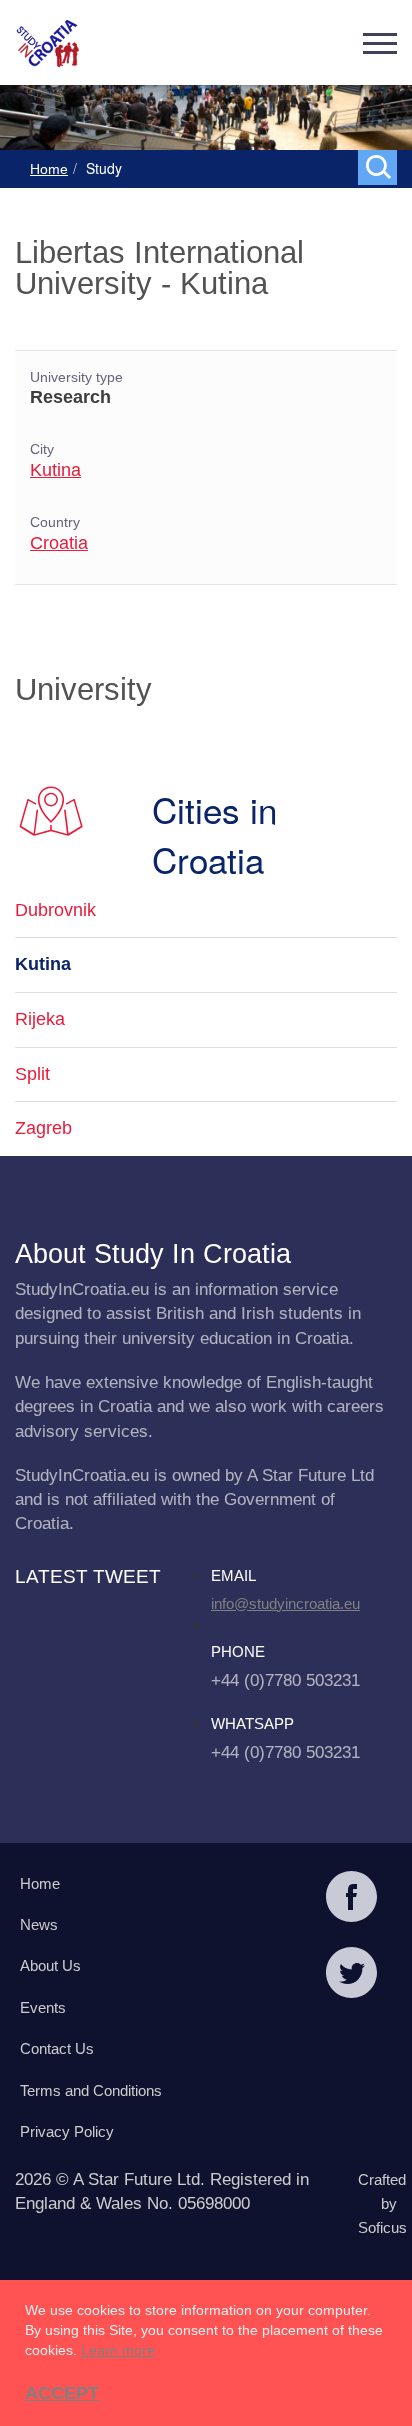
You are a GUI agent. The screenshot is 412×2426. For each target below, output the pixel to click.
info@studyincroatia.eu (285, 1603)
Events (43, 2007)
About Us (50, 1965)
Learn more (118, 2350)
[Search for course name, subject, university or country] (381, 166)
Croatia (59, 543)
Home (49, 169)
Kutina (55, 470)
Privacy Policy (67, 2131)
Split (32, 1074)
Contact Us (57, 2048)
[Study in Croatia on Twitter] (351, 1975)
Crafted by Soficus (382, 2204)
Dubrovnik (55, 910)
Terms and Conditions (91, 2090)
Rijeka (40, 1019)
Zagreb (43, 1128)
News (39, 1924)
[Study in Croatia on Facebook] (351, 1899)
